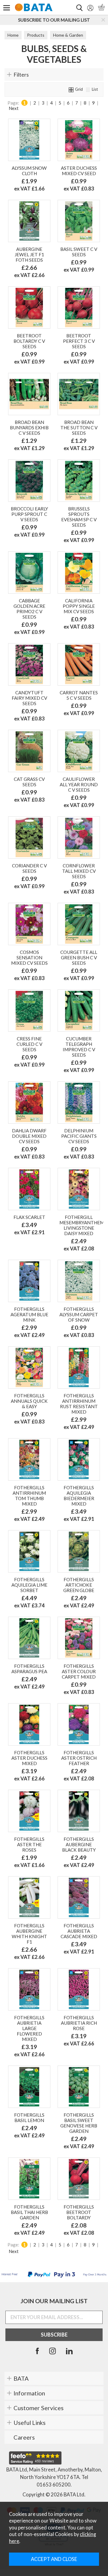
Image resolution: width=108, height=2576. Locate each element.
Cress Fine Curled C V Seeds (29, 1044)
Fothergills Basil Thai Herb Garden (29, 2212)
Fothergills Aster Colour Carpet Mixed (79, 1671)
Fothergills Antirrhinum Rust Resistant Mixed (79, 1404)
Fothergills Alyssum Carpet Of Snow (79, 1314)
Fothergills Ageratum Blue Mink (29, 1314)
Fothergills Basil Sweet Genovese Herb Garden (79, 2123)
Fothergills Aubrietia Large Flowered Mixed (29, 2028)
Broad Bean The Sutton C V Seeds (79, 428)
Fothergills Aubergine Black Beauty (79, 1844)
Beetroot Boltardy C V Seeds (29, 341)
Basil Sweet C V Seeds (79, 252)
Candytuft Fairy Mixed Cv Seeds (29, 698)
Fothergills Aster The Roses (29, 1844)
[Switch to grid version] (71, 89)
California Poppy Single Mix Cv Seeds (79, 606)
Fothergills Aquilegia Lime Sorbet (29, 1585)
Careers (24, 2437)
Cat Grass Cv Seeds (29, 782)
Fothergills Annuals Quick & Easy (29, 1401)
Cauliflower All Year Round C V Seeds (79, 784)
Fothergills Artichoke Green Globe (79, 1585)
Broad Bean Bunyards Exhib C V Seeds (29, 428)
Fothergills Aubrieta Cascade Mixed (79, 1931)
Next (14, 108)
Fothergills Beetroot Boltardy (79, 2212)
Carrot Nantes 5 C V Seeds (79, 695)
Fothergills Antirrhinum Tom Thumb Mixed (29, 1496)
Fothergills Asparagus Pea (29, 1669)
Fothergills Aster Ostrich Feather (79, 1758)
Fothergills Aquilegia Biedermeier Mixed (79, 1496)
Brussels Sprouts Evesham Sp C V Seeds (79, 517)
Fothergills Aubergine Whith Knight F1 (29, 1934)
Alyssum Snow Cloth (29, 171)
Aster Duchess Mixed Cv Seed (79, 171)
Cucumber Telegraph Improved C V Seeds (79, 1047)
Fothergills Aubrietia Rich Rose (79, 2023)
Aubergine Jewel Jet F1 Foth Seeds (29, 254)
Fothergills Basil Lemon (29, 2118)
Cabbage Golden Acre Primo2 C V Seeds (29, 609)
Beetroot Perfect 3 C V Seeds (79, 341)
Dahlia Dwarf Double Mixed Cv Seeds (29, 1136)
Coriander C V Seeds (29, 868)
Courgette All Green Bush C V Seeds (79, 958)
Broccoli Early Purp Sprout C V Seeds (29, 514)
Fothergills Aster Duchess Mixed (29, 1758)
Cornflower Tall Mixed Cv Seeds (79, 871)
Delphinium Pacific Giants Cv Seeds (79, 1136)
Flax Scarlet (29, 1217)
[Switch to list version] (88, 89)
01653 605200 (54, 2485)
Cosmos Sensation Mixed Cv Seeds (29, 958)
